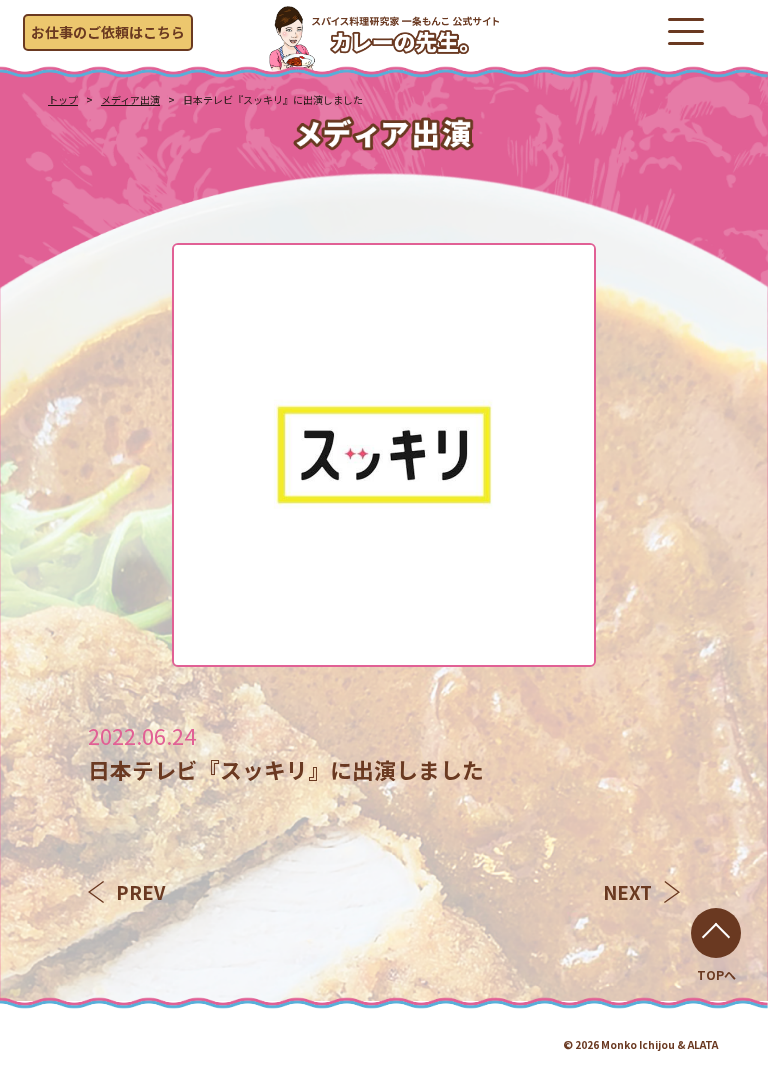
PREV (140, 892)
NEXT (627, 892)
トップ (63, 99)
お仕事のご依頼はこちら (108, 32)
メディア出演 (130, 99)
